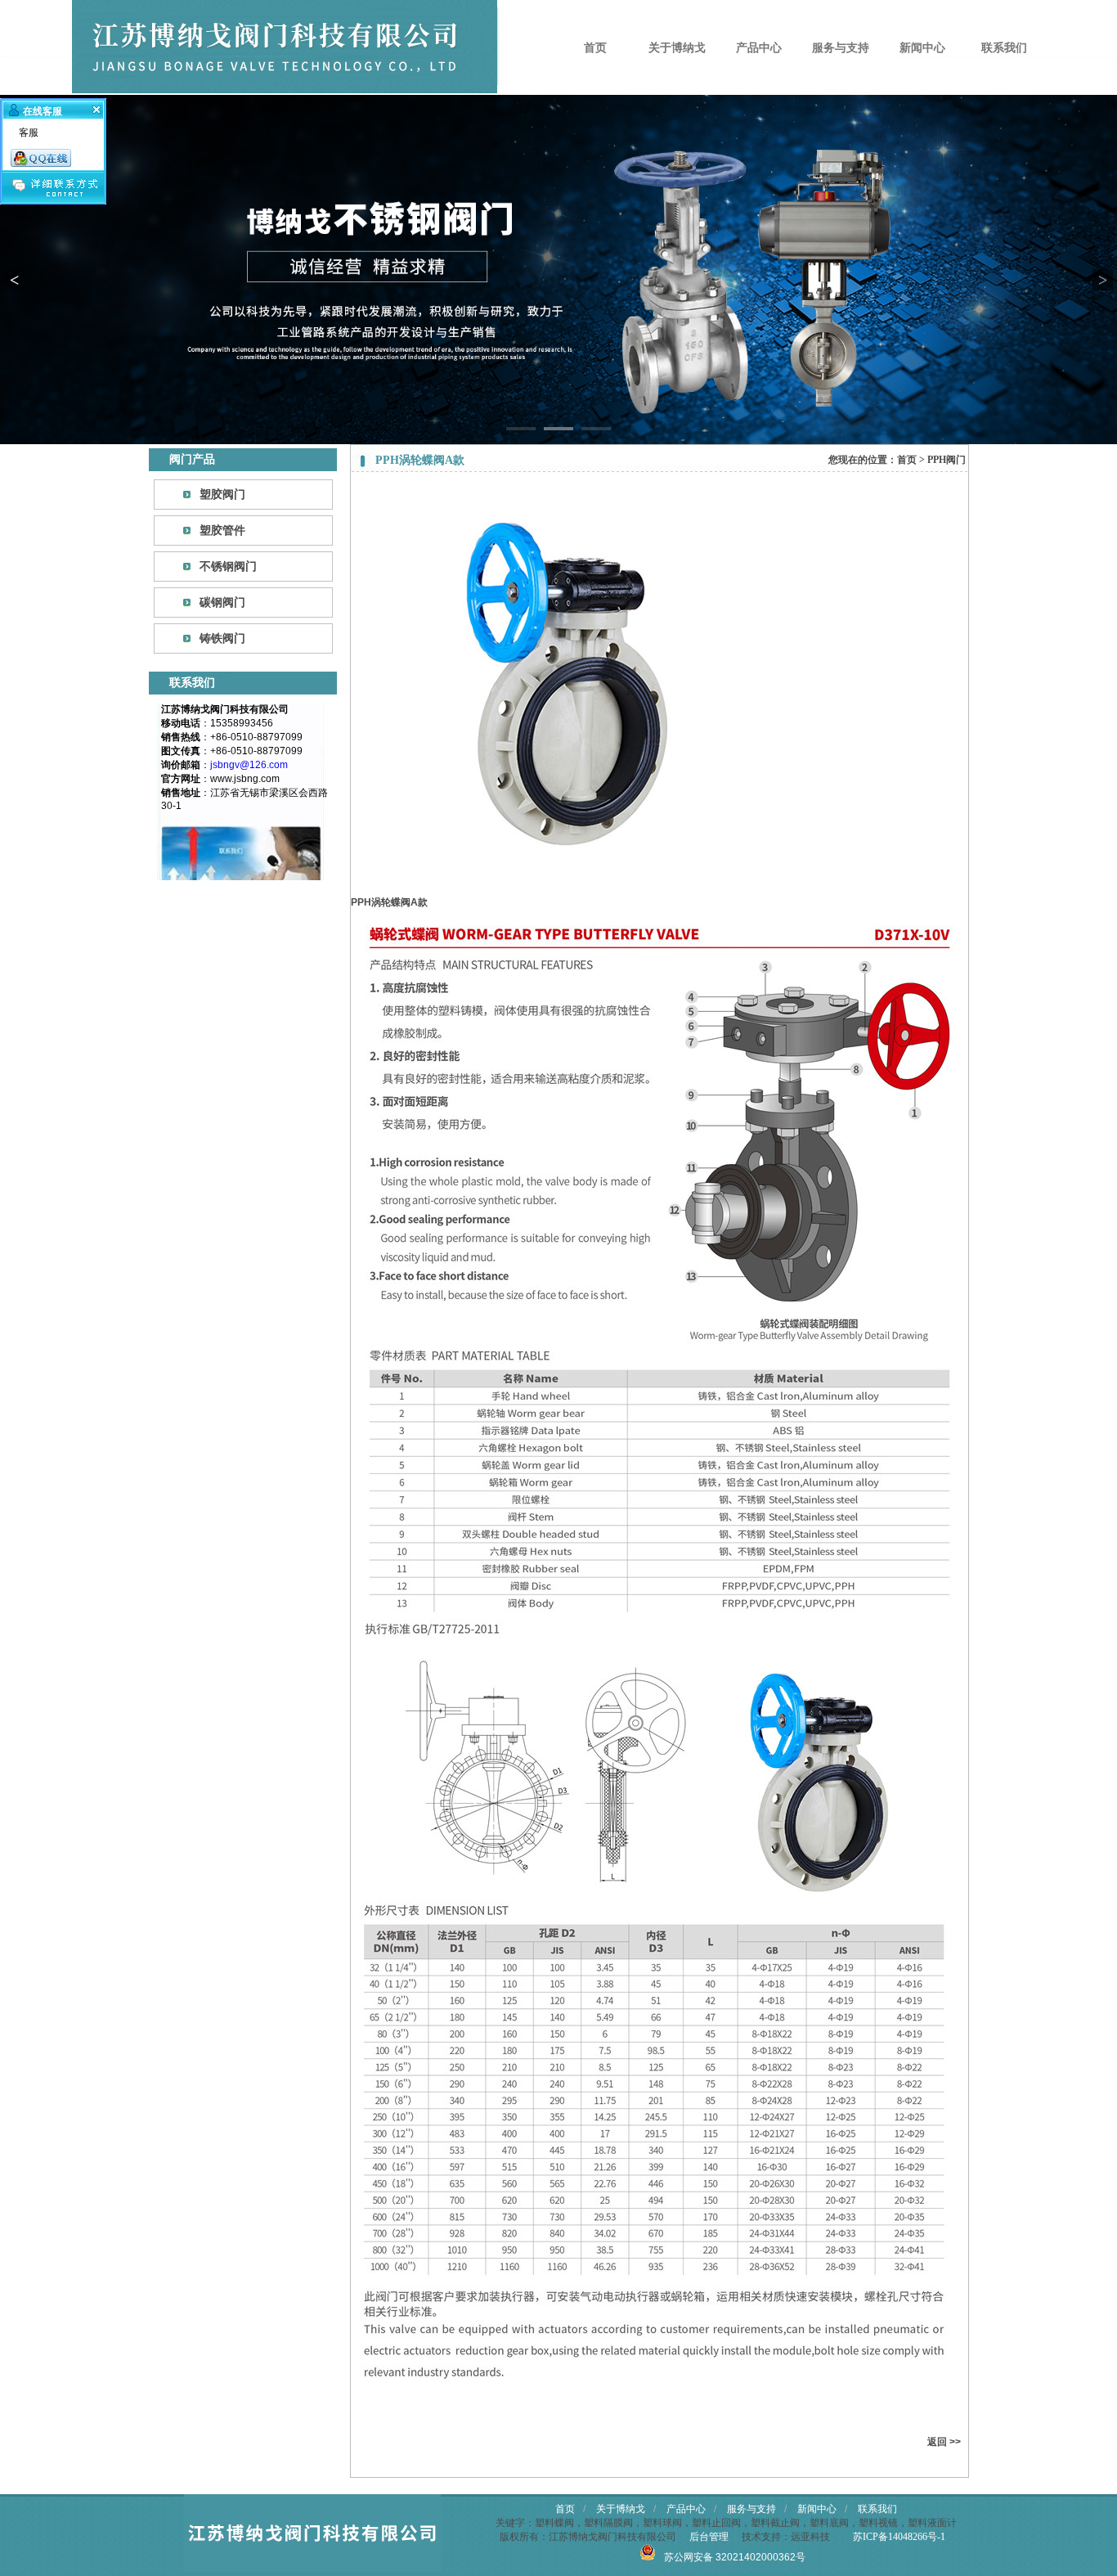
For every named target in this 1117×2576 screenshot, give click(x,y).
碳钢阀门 (222, 602)
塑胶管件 (222, 530)
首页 (595, 47)
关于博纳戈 (677, 47)
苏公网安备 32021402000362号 (735, 2557)
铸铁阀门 (222, 638)
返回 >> (944, 2442)
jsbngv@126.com (249, 765)
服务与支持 (841, 47)
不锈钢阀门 (228, 566)
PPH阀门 (947, 460)
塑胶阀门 (222, 494)
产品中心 (759, 47)
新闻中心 (922, 47)
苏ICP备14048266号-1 (899, 2537)
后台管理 (709, 2537)
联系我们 (1004, 47)
